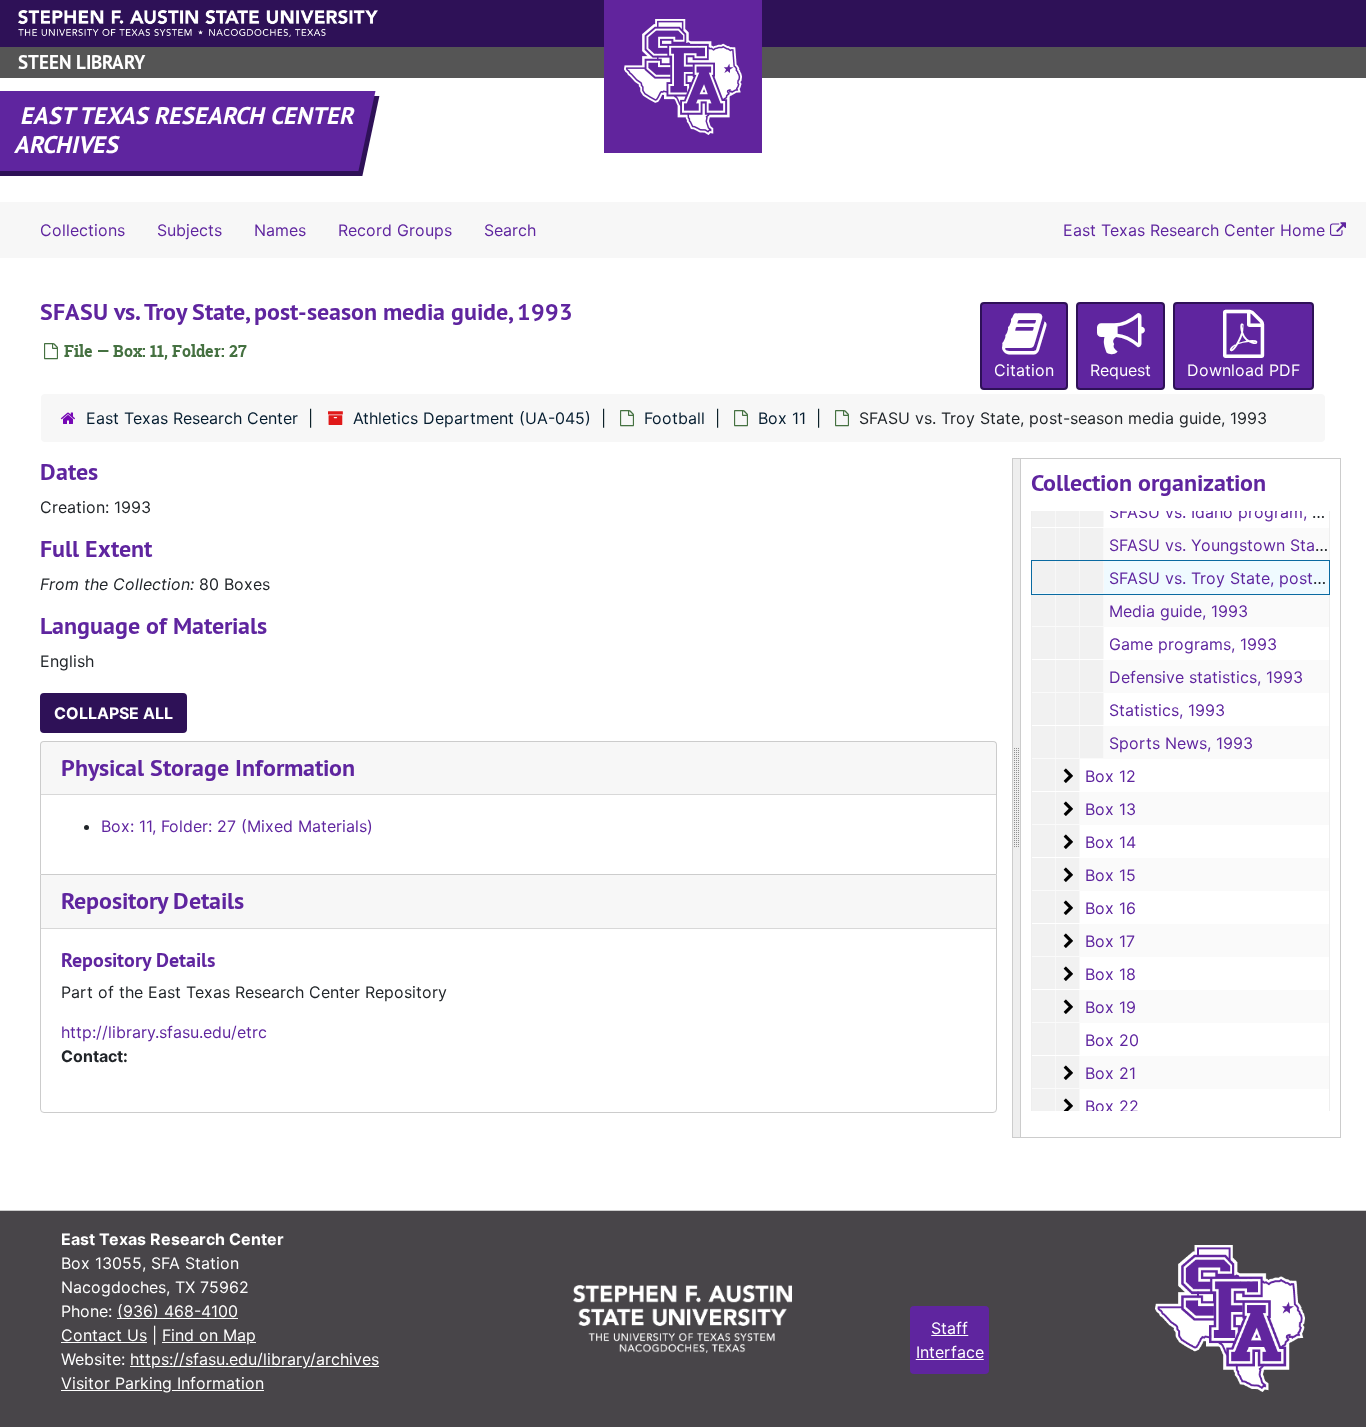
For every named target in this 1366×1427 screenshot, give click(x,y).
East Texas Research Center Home (1196, 230)
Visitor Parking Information (162, 1383)
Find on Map (209, 1335)
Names (280, 230)
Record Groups (395, 230)
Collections (82, 230)
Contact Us (104, 1335)
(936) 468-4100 (177, 1311)
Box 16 (1110, 908)
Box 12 (1110, 776)
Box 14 (1110, 842)
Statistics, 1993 (1167, 710)
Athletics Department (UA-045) (472, 418)
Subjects (189, 230)
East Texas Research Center (192, 418)
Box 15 (1110, 875)
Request (1120, 370)
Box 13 (1110, 809)
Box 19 (1110, 1007)
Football (674, 418)
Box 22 (1112, 1106)
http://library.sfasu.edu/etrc (164, 1032)
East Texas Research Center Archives (186, 130)
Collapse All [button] (113, 713)
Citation (1024, 370)
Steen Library (81, 62)
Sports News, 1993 (1181, 743)
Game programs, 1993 (1193, 644)
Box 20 (1112, 1040)
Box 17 (1110, 941)
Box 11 (782, 418)
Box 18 (1110, 974)
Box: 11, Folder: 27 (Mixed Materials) (237, 826)
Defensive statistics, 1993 (1206, 677)
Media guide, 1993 (1178, 611)
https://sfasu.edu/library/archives (254, 1359)
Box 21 (1110, 1073)
